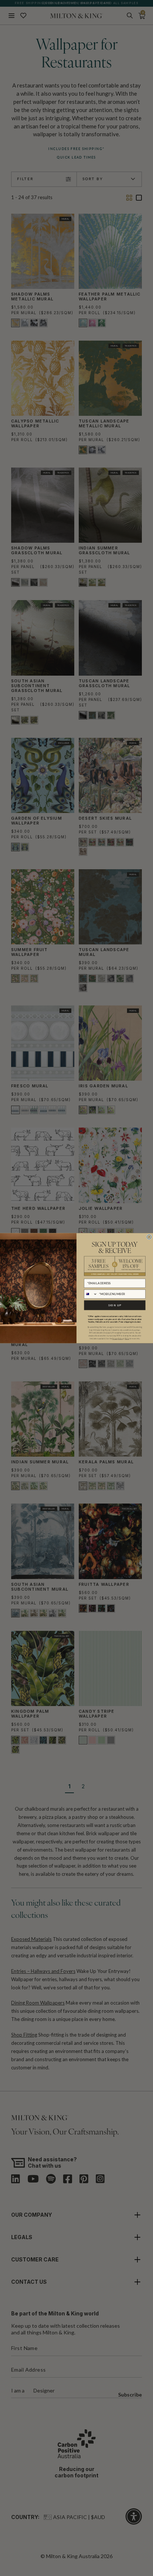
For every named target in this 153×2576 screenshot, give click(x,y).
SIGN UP (115, 1305)
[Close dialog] (149, 1237)
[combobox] (91, 1294)
